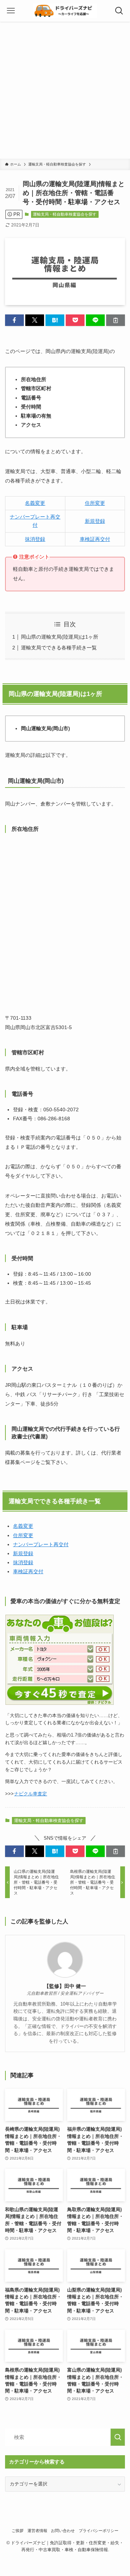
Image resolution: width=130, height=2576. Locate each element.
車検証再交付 (95, 539)
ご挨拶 (18, 2531)
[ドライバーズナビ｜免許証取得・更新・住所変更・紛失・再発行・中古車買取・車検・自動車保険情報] (65, 11)
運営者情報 (37, 2531)
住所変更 (95, 503)
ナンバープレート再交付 (41, 1544)
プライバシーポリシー (99, 2531)
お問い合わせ (63, 2531)
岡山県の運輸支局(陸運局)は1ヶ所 (60, 637)
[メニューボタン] (11, 11)
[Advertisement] (65, 90)
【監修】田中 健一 (65, 1986)
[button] (14, 320)
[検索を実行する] (118, 2437)
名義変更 (35, 503)
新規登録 (95, 521)
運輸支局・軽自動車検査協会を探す (65, 214)
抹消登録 (35, 539)
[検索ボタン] (119, 11)
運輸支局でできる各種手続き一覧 (59, 648)
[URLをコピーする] (116, 320)
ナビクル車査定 (31, 1794)
